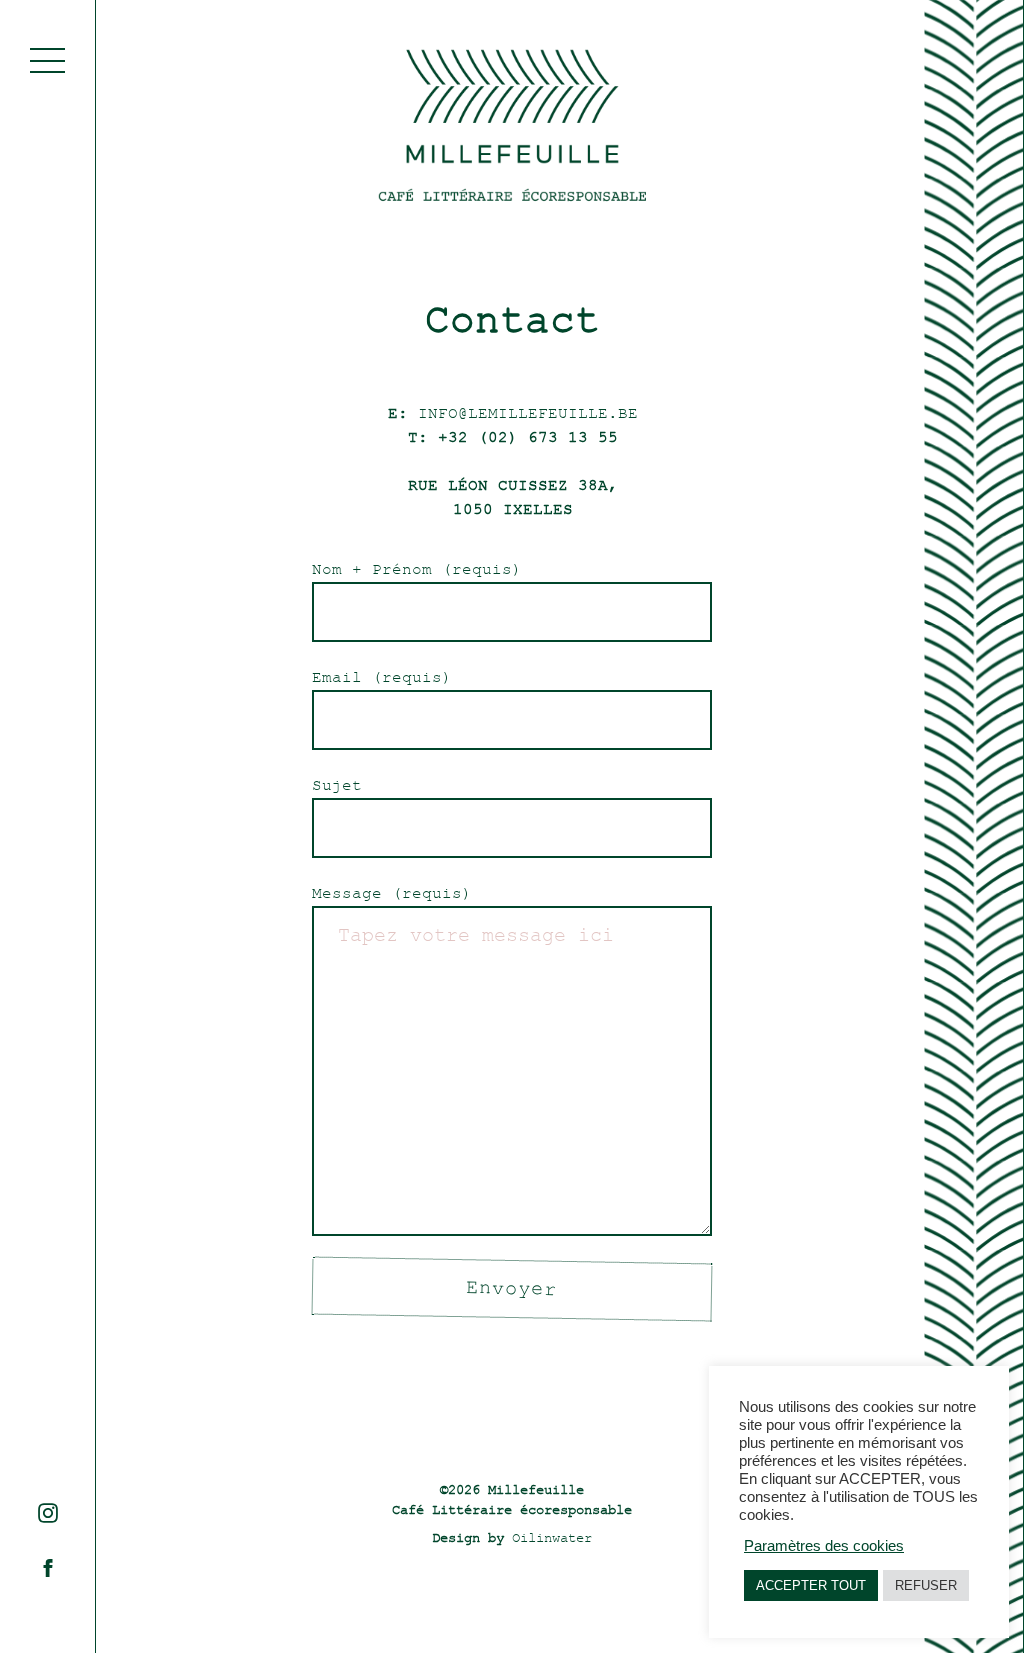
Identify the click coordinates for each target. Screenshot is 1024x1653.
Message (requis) (392, 894)
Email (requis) (382, 678)
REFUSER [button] (926, 1585)
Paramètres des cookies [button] (824, 1546)
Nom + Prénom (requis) (417, 570)
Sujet (337, 786)
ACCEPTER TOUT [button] (811, 1585)
